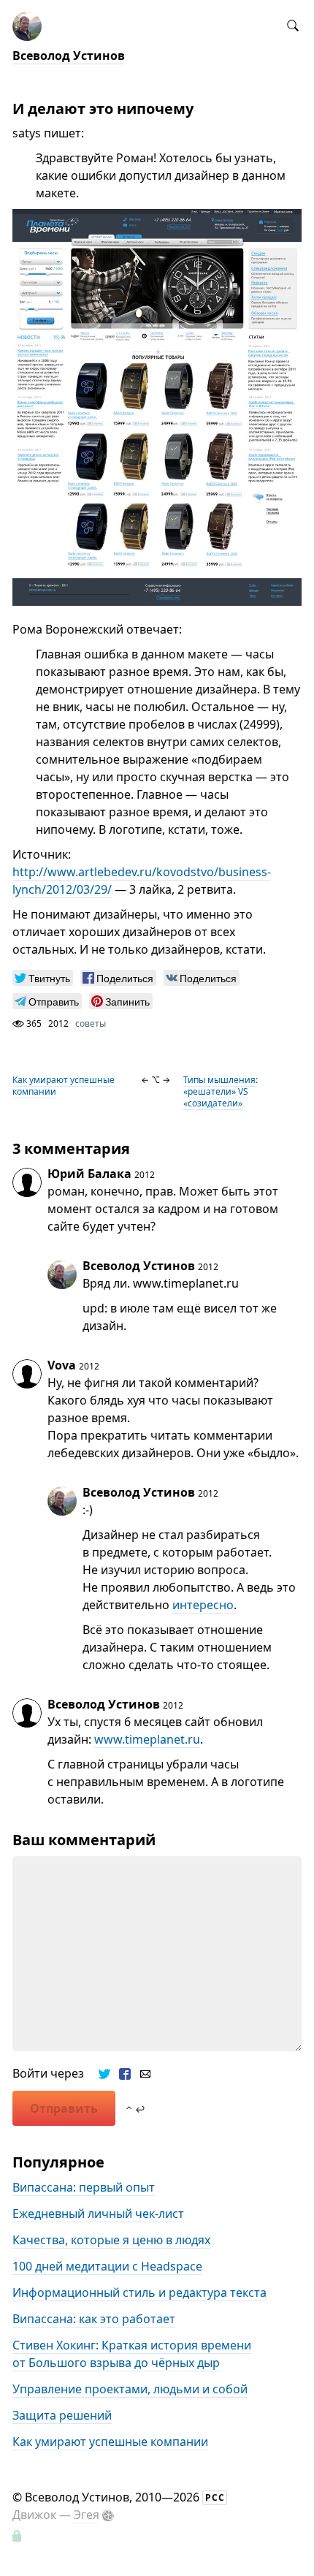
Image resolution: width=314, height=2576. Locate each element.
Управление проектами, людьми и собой (130, 2389)
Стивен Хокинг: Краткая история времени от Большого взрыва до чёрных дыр (132, 2354)
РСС (215, 2497)
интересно (203, 1605)
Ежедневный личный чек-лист (98, 2214)
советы (91, 1023)
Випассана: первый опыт (84, 2187)
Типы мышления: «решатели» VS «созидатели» (221, 1091)
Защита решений (62, 2415)
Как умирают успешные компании (64, 1086)
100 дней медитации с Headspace (107, 2266)
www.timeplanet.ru (147, 1739)
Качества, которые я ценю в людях (111, 2240)
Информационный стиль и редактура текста (139, 2292)
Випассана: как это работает (94, 2319)
